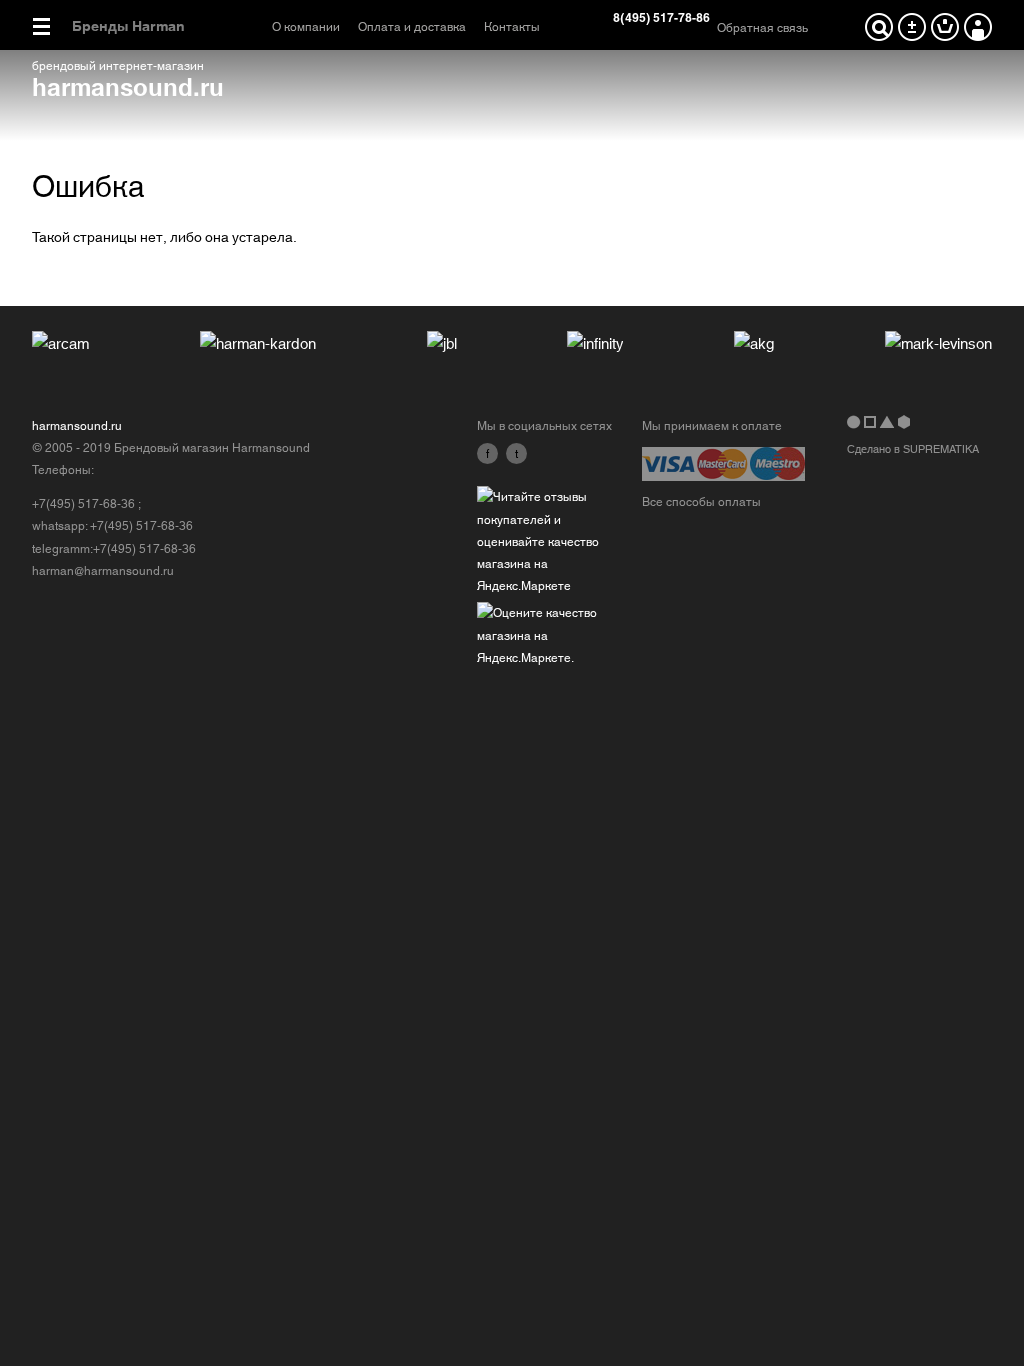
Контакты (512, 27)
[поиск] (879, 27)
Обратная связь (762, 28)
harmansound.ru (128, 85)
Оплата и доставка (412, 27)
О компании (306, 27)
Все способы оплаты (701, 502)
